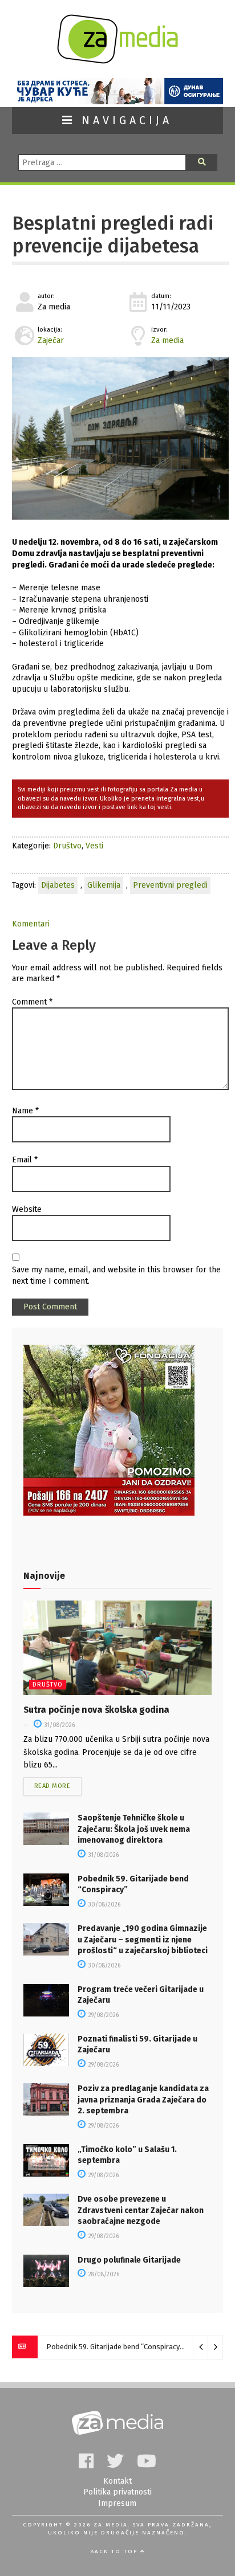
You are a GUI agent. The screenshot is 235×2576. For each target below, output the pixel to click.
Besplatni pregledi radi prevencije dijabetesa (113, 235)
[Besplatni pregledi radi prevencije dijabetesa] (120, 438)
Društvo (67, 846)
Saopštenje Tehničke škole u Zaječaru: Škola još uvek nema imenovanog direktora (134, 1829)
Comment (32, 1002)
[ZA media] (117, 61)
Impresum (117, 2503)
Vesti (94, 846)
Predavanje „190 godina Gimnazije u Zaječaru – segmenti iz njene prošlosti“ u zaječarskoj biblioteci (143, 1940)
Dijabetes (58, 885)
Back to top (115, 2551)
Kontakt (117, 2481)
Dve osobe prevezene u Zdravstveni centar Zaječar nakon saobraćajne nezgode (141, 2210)
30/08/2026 (104, 1905)
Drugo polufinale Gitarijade (129, 2260)
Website (27, 1209)
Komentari (31, 924)
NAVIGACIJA (124, 121)
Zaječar (51, 340)
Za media (167, 340)
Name (25, 1111)
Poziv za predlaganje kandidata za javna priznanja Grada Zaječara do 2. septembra (143, 2100)
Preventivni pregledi (170, 885)
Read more (52, 1786)
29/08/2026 (103, 2015)
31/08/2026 (59, 1725)
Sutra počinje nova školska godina (96, 1710)
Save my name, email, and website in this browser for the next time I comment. (116, 1275)
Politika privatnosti (117, 2492)
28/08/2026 (103, 2275)
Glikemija (104, 885)
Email (25, 1160)
